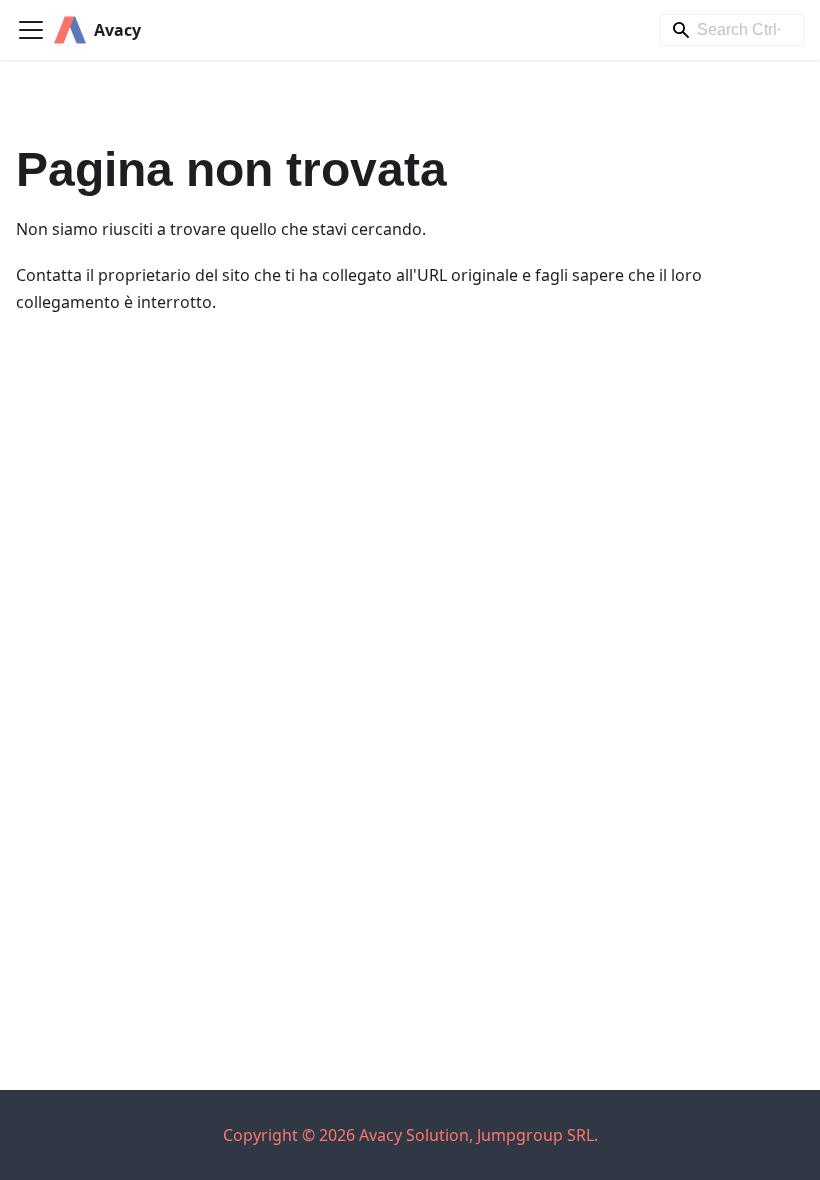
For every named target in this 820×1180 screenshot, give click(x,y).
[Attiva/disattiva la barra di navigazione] (31, 30)
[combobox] (732, 30)
